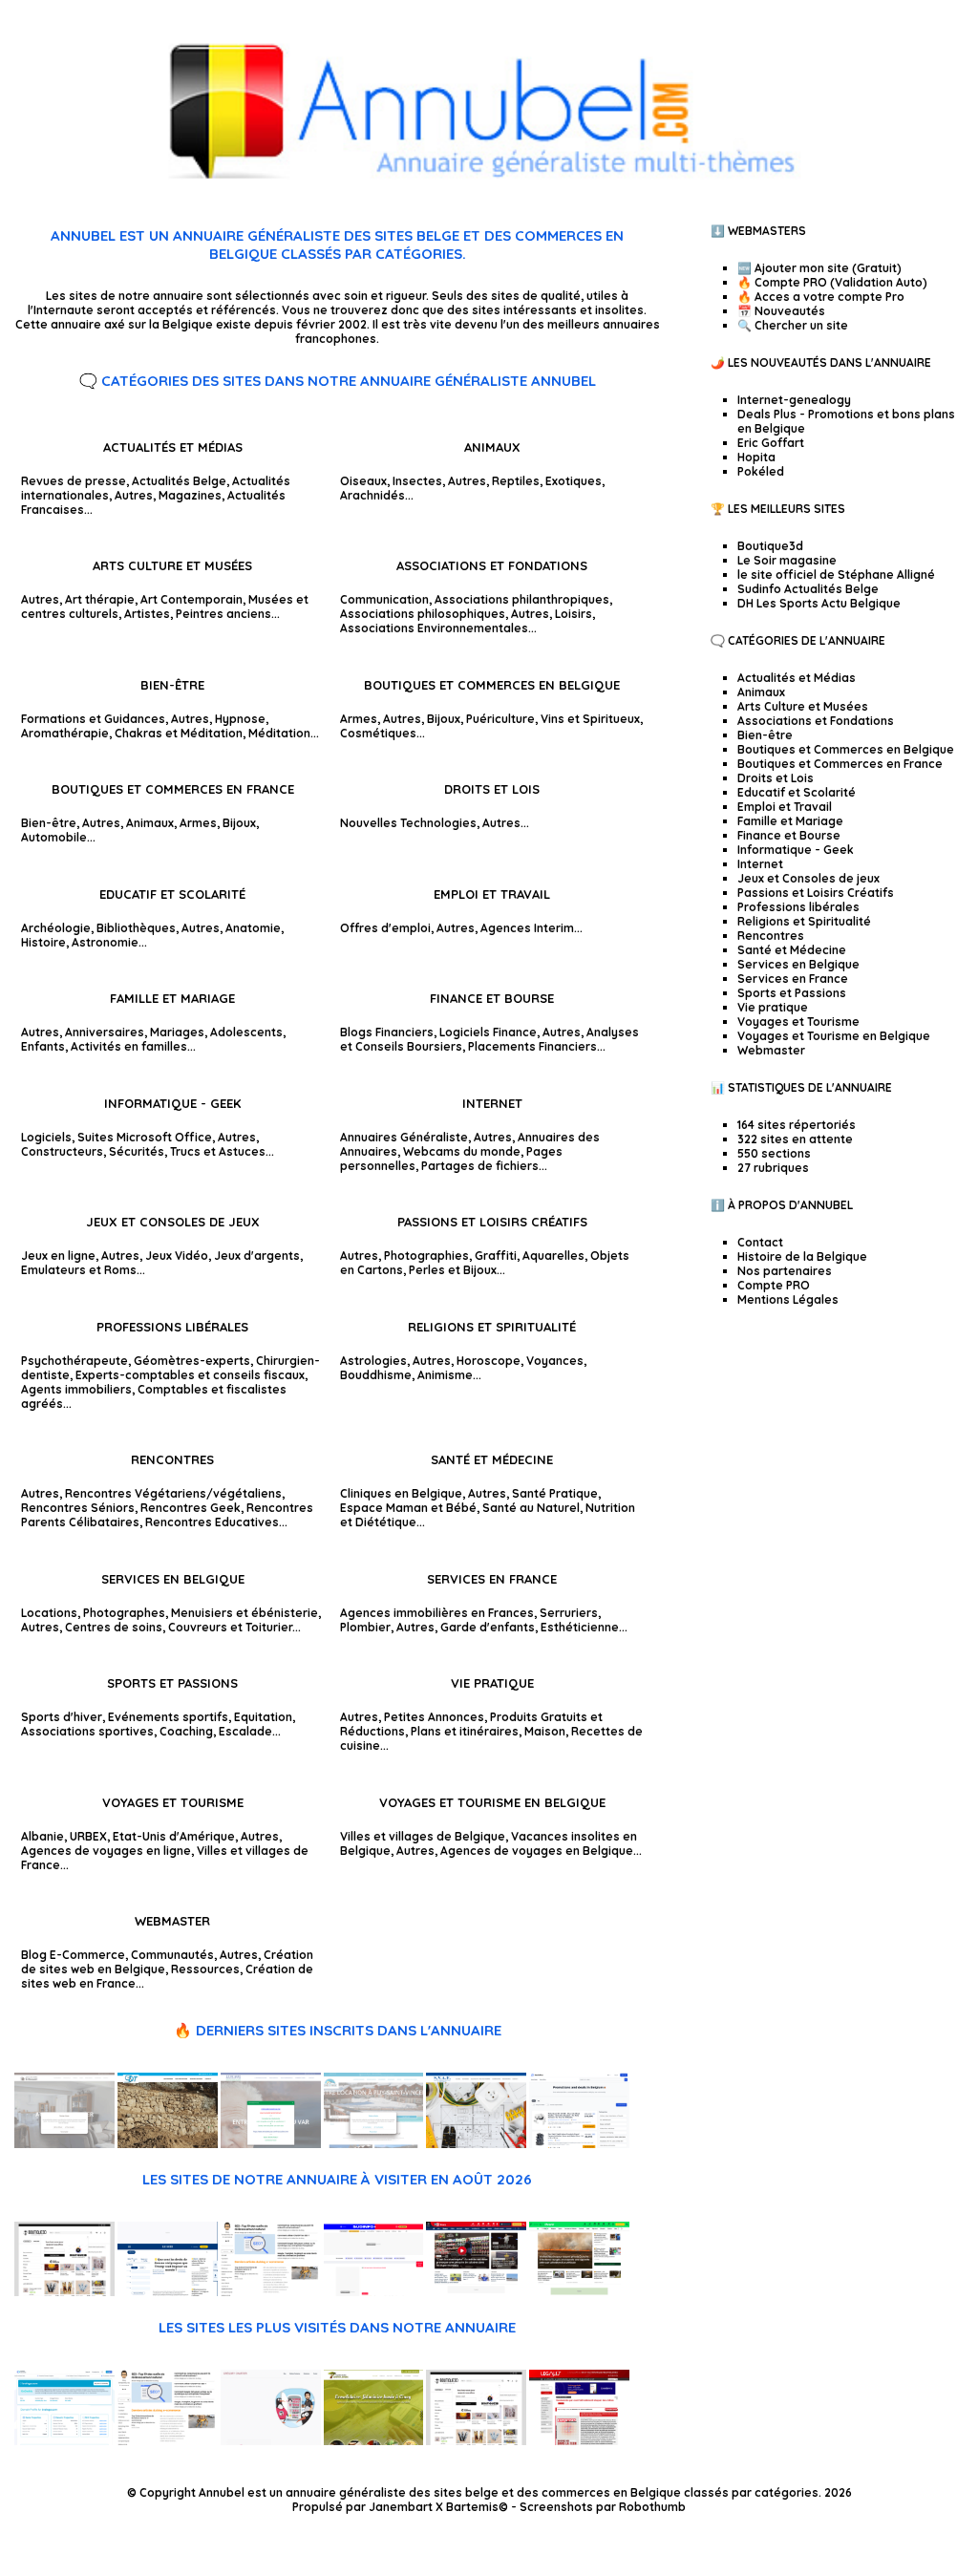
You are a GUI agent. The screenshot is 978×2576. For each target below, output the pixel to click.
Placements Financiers (532, 1046)
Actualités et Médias (173, 447)
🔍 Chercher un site (793, 325)
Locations (49, 1613)
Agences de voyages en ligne (106, 1851)
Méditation (279, 733)
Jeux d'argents (257, 1256)
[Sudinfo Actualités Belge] (374, 2292)
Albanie (43, 1836)
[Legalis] (579, 2441)
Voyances (555, 1361)
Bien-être (172, 685)
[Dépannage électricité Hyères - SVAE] (476, 2144)
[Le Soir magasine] (168, 2292)
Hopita (756, 457)
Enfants (43, 1046)
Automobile (54, 837)
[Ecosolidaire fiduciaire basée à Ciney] (374, 2441)
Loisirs (574, 614)
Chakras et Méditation (179, 733)
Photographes (124, 1613)
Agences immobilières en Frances (437, 1613)
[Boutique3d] (64, 2292)
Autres (134, 495)
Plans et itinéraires (465, 1731)
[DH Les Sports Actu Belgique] (476, 2292)
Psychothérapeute (74, 1361)
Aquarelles (553, 1256)
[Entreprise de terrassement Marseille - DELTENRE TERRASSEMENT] (168, 2144)
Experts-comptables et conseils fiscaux (190, 1375)
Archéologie (56, 928)
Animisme (445, 1375)
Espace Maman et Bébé (408, 1508)
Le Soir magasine (787, 560)
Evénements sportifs (168, 1717)
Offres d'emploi (385, 928)
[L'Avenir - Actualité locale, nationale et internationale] (579, 2292)
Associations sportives (87, 1731)
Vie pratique (492, 1683)
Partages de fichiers (480, 1166)
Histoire (43, 942)
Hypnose (240, 719)
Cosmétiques (378, 733)
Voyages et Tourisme (173, 1802)
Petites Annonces (434, 1717)
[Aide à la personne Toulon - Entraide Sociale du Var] (271, 2144)
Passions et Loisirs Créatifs (492, 1222)
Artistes (147, 614)
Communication (384, 599)
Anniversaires (105, 1032)
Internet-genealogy (794, 400)
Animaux (492, 447)
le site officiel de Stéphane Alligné (836, 575)
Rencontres (172, 1459)
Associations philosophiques (423, 614)
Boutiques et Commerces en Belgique (492, 685)
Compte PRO (774, 1285)
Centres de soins (114, 1627)
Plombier (365, 1627)
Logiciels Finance (488, 1032)
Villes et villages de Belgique (423, 1836)
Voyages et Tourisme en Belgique (492, 1802)
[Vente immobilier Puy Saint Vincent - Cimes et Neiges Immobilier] (374, 2144)
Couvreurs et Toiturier (230, 1627)
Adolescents (246, 1032)
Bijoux (444, 719)
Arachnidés (372, 495)
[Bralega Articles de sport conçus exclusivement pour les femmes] (64, 2441)
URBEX (88, 1836)
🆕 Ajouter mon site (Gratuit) (819, 268)
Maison (545, 1731)
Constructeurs (62, 1151)
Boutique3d (770, 546)
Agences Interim (527, 928)
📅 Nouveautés (781, 311)
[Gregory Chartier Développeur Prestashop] (271, 2441)
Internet (492, 1103)
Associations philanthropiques (522, 599)
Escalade (245, 1731)
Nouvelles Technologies (408, 823)
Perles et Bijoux (453, 1270)
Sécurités (137, 1151)
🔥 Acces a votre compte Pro (821, 297)
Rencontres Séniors (78, 1508)
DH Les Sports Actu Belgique (819, 603)
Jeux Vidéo (177, 1256)
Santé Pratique (555, 1493)
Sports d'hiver (62, 1717)
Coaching (186, 1731)
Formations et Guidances (93, 719)
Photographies (426, 1256)
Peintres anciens (223, 614)
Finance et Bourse (492, 998)
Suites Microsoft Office (145, 1137)
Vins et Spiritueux (590, 719)
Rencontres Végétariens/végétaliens (173, 1493)
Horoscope (489, 1361)
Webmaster (172, 1921)
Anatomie (253, 928)
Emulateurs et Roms (79, 1270)
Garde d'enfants (488, 1627)
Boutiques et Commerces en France (173, 789)
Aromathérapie (65, 733)
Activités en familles (129, 1046)
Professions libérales (172, 1327)
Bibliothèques (136, 928)
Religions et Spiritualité (492, 1327)
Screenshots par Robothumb (603, 2507)
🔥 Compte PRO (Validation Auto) (832, 282)
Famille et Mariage (172, 998)
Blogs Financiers (387, 1032)
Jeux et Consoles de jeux (173, 1222)
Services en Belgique (173, 1579)
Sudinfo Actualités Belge (808, 589)
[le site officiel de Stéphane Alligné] (271, 2292)
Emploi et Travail (492, 894)
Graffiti (496, 1256)
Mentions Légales (788, 1299)
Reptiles (516, 481)
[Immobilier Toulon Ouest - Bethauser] (64, 2144)
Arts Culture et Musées (172, 565)
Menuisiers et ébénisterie (244, 1613)
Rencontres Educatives (212, 1522)
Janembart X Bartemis (434, 2507)
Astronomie (105, 942)
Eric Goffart (771, 443)
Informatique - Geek (172, 1103)
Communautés (172, 1955)
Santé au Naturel (531, 1508)
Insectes (417, 481)
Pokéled (761, 471)
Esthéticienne (580, 1627)
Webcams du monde (462, 1151)
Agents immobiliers (76, 1389)
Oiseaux (363, 481)
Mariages (177, 1032)
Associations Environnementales (434, 628)
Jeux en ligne (58, 1256)
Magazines (190, 495)
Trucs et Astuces (218, 1151)
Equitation (263, 1717)
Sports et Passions (172, 1683)
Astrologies (373, 1361)
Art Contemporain (191, 599)
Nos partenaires (785, 1271)
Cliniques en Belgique (401, 1493)
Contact (760, 1242)
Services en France (492, 1579)
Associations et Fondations (492, 565)
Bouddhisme (376, 1375)
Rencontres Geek (191, 1508)
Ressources (205, 1969)
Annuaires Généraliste (404, 1137)
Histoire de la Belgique (802, 1256)
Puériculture (500, 719)
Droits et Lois (492, 789)
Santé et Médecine (492, 1459)
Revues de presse (74, 481)
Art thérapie (100, 599)
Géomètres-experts (192, 1361)
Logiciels (46, 1137)
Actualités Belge (179, 481)
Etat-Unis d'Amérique (174, 1836)
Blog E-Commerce (73, 1955)
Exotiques (574, 481)
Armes (359, 719)
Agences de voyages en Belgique (537, 1851)
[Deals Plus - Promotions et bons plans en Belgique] (579, 2144)
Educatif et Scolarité (172, 894)
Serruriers (569, 1613)
